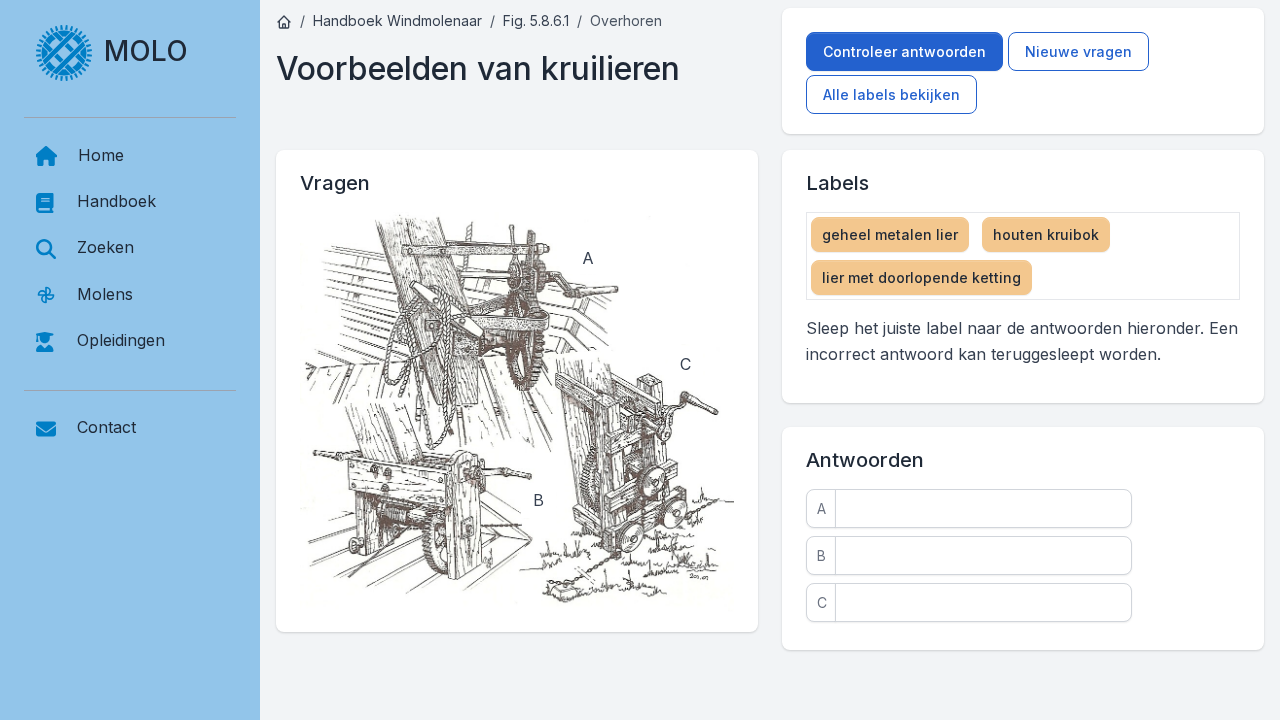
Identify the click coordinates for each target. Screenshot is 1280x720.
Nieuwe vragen (1078, 51)
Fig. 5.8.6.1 (536, 20)
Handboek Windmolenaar (397, 20)
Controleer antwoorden (904, 51)
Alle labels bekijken (891, 94)
